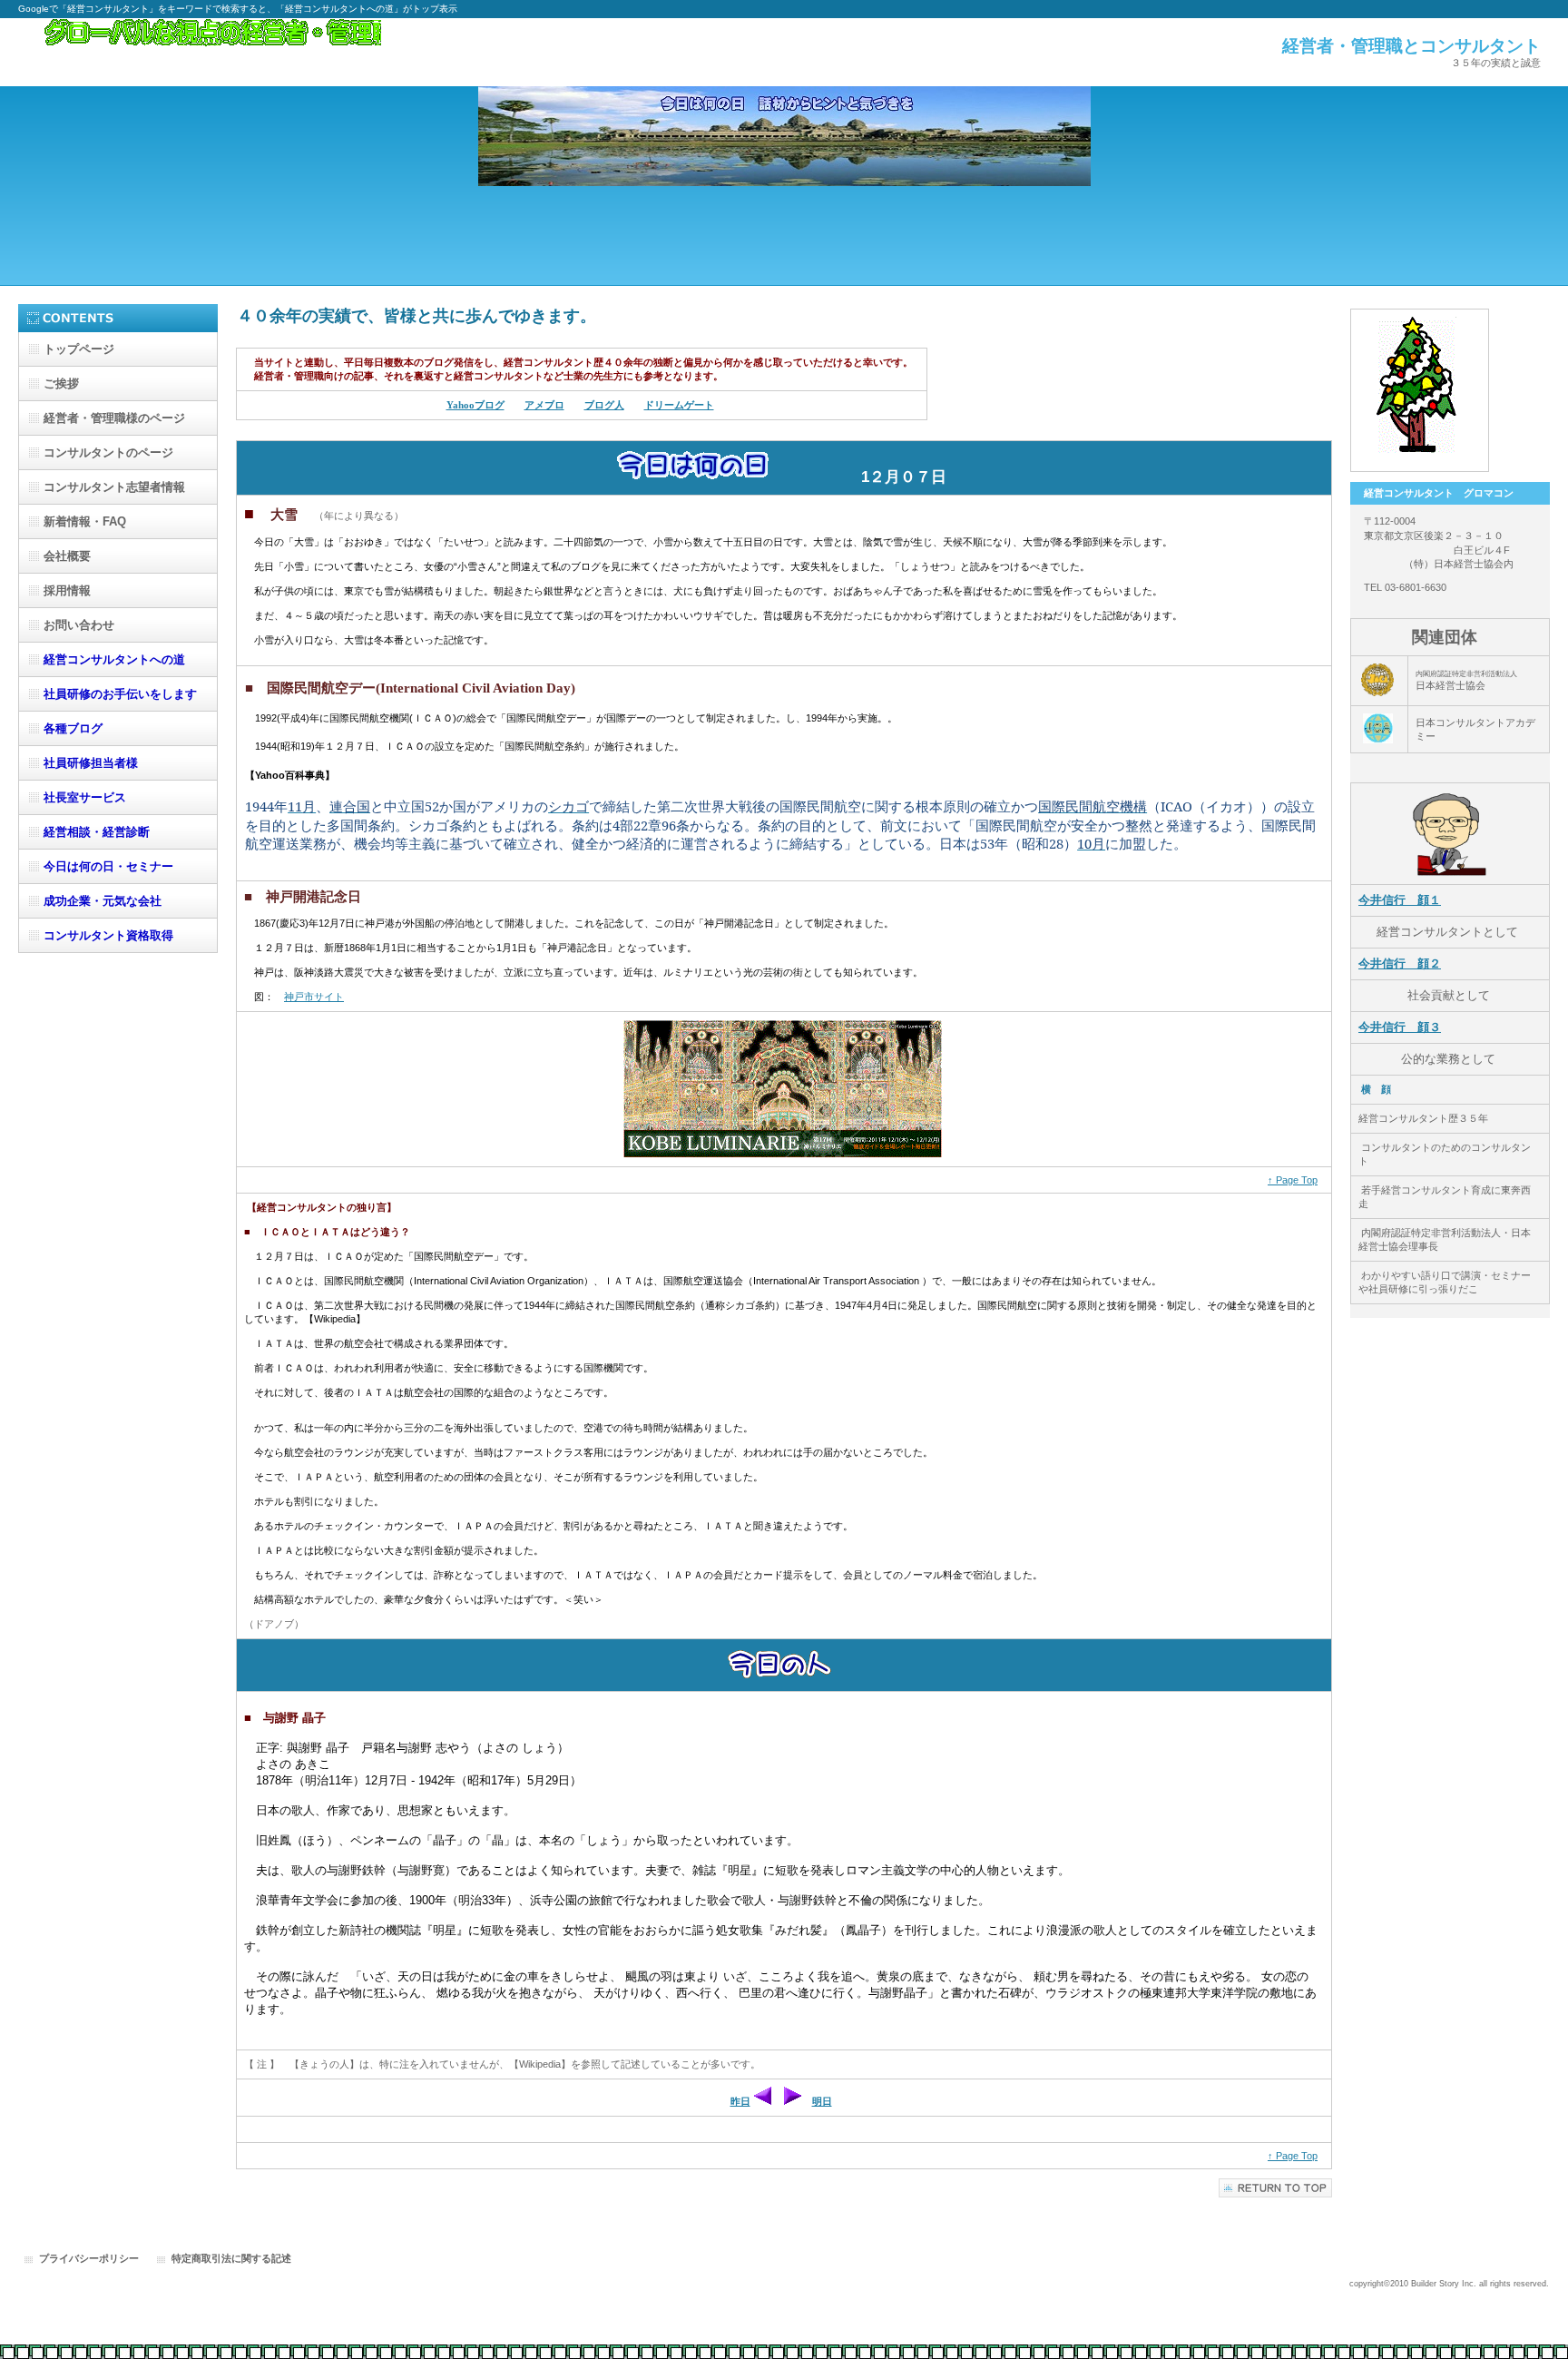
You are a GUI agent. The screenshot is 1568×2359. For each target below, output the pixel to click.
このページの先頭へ (1275, 2188)
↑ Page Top (1293, 1180)
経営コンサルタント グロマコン (200, 52)
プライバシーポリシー (89, 2258)
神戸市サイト (314, 997)
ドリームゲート (679, 405)
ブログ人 (604, 405)
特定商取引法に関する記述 (231, 2258)
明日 (822, 2101)
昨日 (740, 2101)
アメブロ (544, 405)
